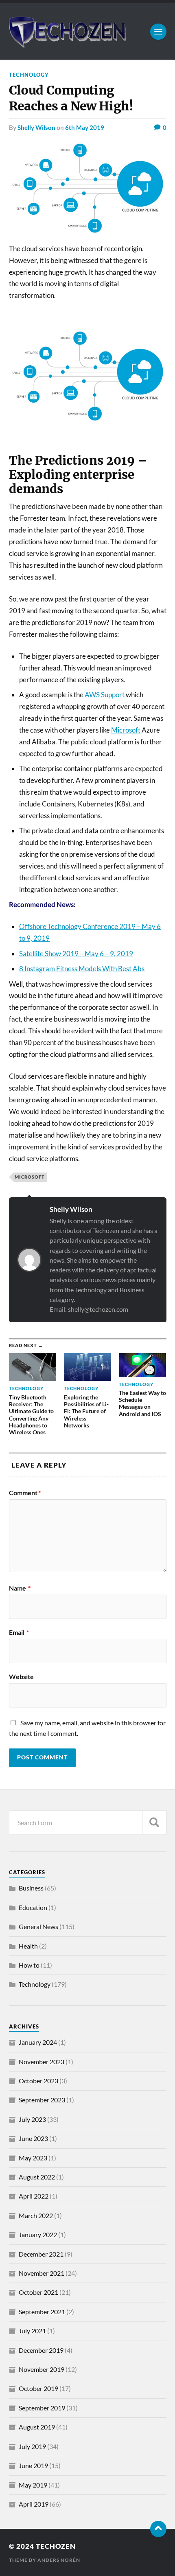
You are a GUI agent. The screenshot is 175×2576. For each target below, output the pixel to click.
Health (28, 1946)
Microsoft (126, 730)
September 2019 (42, 2408)
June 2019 (33, 2465)
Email (19, 1632)
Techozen (56, 2546)
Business (31, 1888)
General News (38, 1926)
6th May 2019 (85, 127)
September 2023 (42, 2100)
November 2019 (42, 2369)
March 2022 (36, 2215)
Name (20, 1588)
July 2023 (32, 2119)
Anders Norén (59, 2560)
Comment (25, 1493)
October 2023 (38, 2081)
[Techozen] (88, 31)
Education (33, 1907)
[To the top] (158, 2529)
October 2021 (38, 2292)
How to (29, 1965)
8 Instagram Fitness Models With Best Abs (82, 969)
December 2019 (41, 2350)
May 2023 (33, 2158)
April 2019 (34, 2504)
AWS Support (105, 695)
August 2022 (37, 2177)
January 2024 (38, 2042)
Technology (29, 75)
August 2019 (37, 2427)
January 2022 (38, 2234)
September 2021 (42, 2312)
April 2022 (34, 2196)
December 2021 (41, 2254)
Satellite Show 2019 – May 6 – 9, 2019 (76, 954)
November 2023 (42, 2062)
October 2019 (38, 2388)
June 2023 (33, 2138)
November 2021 (42, 2273)
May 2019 (33, 2485)
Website (21, 1677)
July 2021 (32, 2331)
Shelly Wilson (36, 127)
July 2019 (32, 2446)
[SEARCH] (154, 1823)
